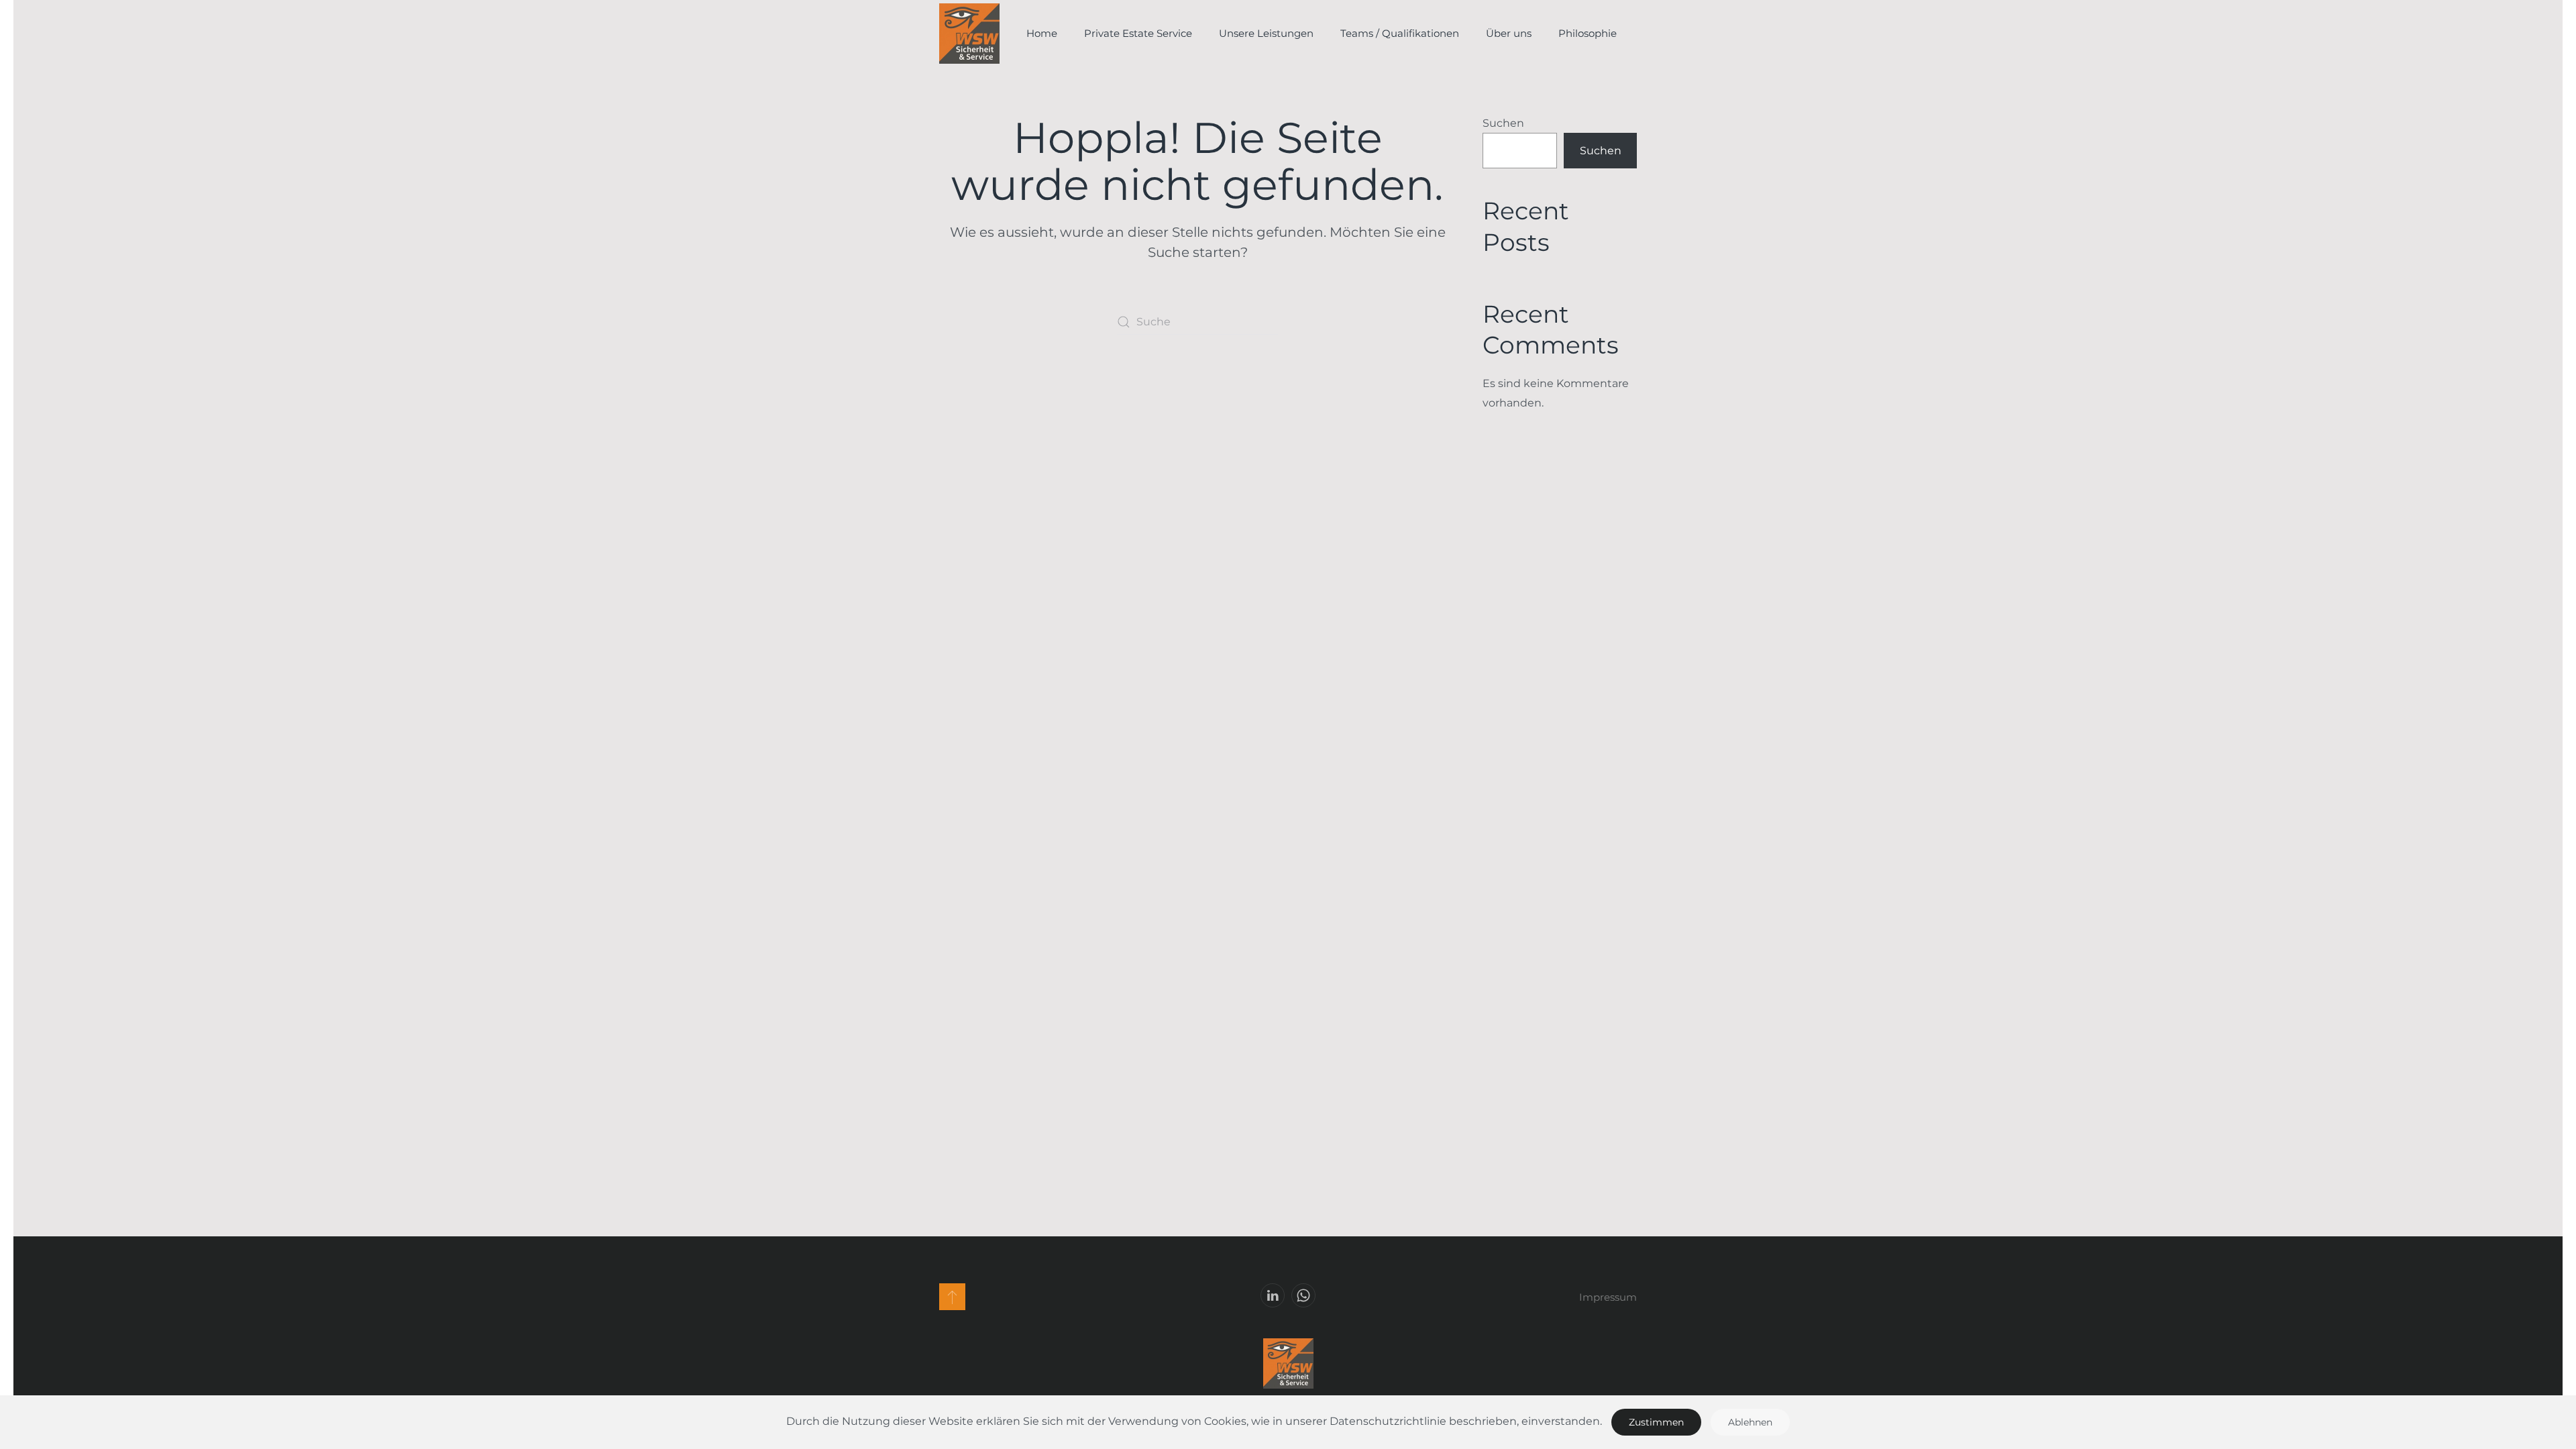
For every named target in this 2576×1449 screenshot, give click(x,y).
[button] (952, 1297)
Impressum (1608, 1297)
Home (1042, 33)
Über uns (1509, 33)
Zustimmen (1656, 1422)
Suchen (1503, 123)
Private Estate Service (1138, 33)
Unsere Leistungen (1266, 33)
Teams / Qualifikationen (1400, 33)
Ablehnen (1750, 1422)
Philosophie (1588, 33)
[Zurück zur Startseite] (969, 34)
